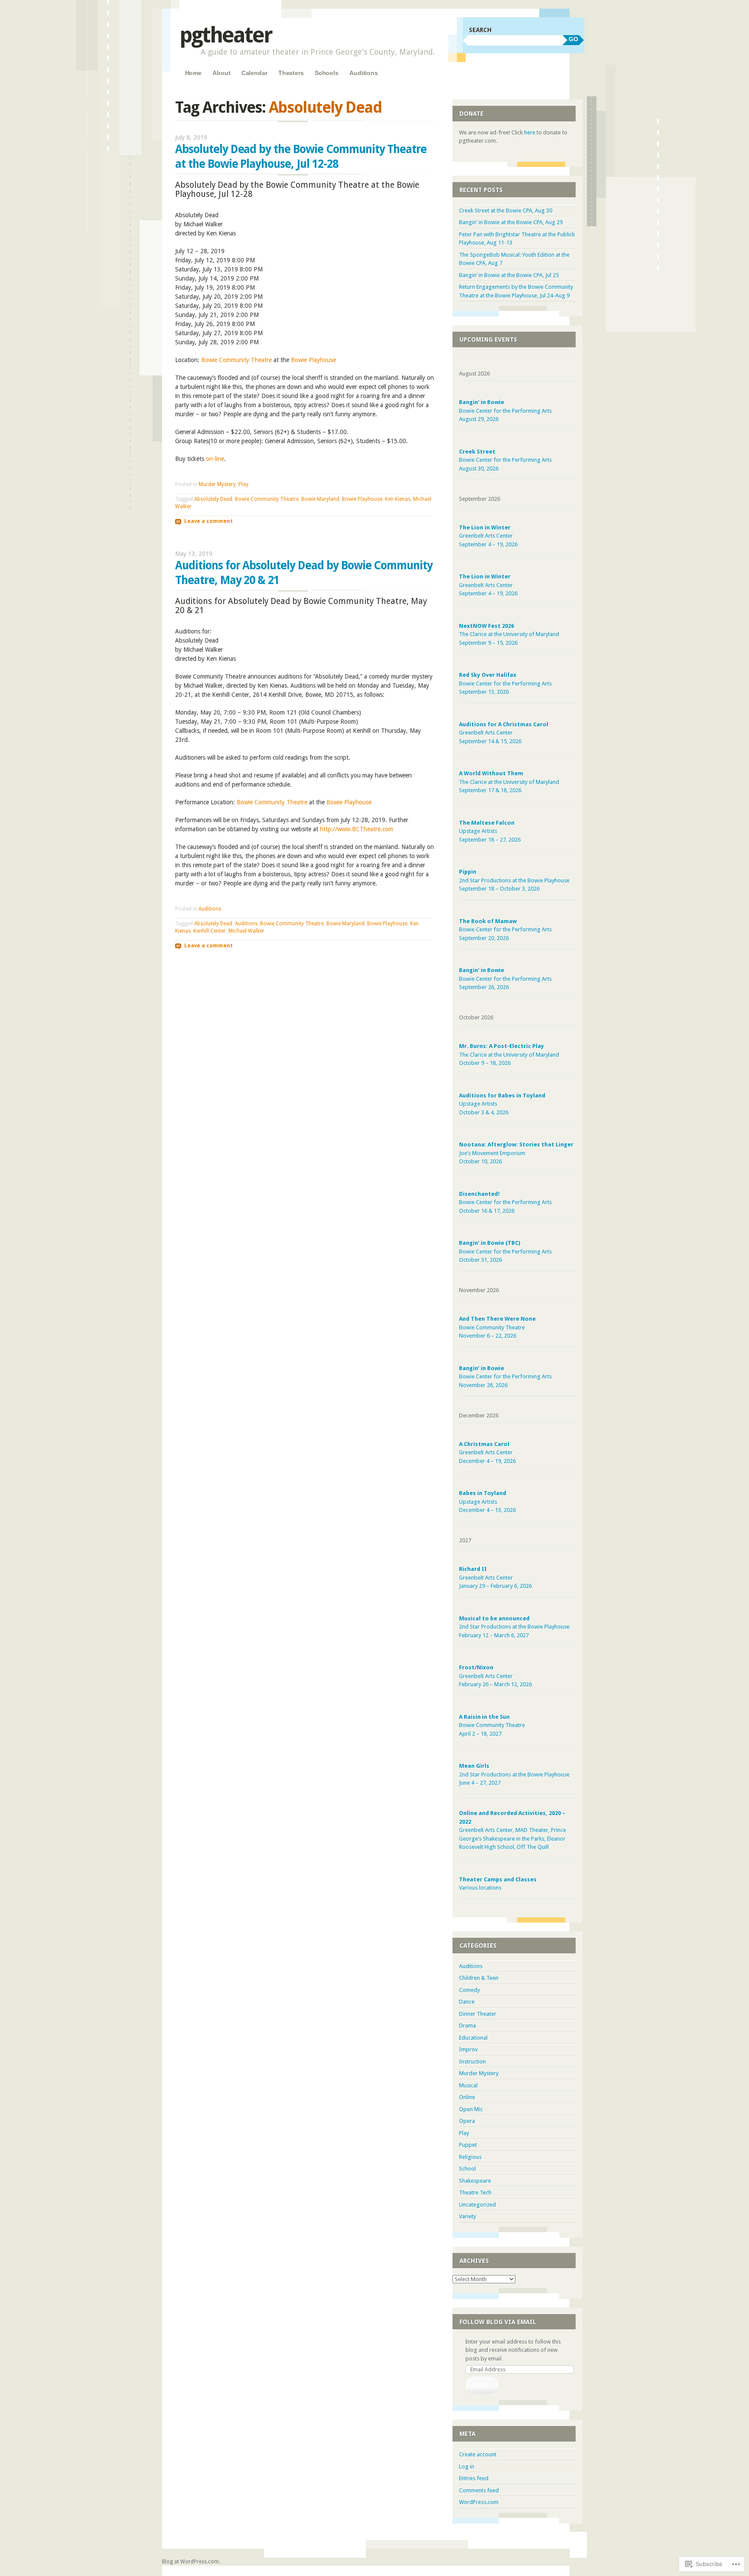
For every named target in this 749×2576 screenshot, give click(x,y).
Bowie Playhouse (313, 360)
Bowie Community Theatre (236, 360)
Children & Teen (479, 1978)
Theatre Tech (475, 2192)
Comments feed (479, 2490)
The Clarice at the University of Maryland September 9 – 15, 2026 (509, 634)
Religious (470, 2157)
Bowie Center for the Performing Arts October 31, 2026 (505, 1251)
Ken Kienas (398, 499)
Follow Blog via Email (498, 2322)
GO (573, 39)
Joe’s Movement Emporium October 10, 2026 (516, 1153)
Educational (473, 2038)
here (530, 132)
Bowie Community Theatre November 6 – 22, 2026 (497, 1327)
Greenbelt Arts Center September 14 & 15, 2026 (504, 733)
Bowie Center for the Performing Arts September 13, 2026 (505, 683)
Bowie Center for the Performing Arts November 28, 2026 (505, 1377)
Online (467, 2097)
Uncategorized (477, 2205)
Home (193, 73)
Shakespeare (475, 2181)
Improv (468, 2049)
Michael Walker (246, 931)
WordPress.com (479, 2502)
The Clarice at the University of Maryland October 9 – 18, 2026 (509, 1055)
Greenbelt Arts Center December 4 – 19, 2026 (487, 1453)
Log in (467, 2467)
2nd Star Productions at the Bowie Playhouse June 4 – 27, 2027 (514, 1774)
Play (243, 484)
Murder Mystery (217, 484)
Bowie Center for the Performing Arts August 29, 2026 (505, 411)
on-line (215, 459)
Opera (467, 2121)
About (221, 73)
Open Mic (471, 2109)
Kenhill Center (210, 931)
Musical (468, 2085)
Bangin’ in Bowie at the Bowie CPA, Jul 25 (509, 275)
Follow (482, 2385)
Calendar (254, 73)
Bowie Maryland (320, 499)
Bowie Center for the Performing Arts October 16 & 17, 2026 (505, 1202)
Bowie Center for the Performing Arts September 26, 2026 (505, 979)
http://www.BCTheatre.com (357, 829)
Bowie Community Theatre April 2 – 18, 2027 (492, 1725)
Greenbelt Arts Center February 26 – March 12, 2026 (495, 1676)
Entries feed (474, 2478)
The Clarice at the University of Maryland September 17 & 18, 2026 (509, 782)
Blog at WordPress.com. (191, 2562)
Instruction (472, 2062)
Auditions (364, 73)
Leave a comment (208, 521)
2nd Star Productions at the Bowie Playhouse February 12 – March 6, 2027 (514, 1627)
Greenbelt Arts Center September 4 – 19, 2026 (488, 536)
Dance (467, 2002)
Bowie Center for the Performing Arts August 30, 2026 (505, 460)
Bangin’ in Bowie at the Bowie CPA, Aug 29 (511, 222)
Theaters (291, 73)
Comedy (469, 1990)
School (467, 2169)
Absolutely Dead (213, 499)
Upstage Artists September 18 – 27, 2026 (490, 831)
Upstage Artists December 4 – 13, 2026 (487, 1502)
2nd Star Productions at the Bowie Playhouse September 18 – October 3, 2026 (514, 880)
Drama (467, 2026)
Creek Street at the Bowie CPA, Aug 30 (506, 211)
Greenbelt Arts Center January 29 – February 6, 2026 (495, 1577)
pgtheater (226, 35)
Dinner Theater (478, 2014)
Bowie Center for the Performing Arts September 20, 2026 (505, 930)
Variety (467, 2216)
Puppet (468, 2145)
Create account (478, 2454)
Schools (327, 73)
